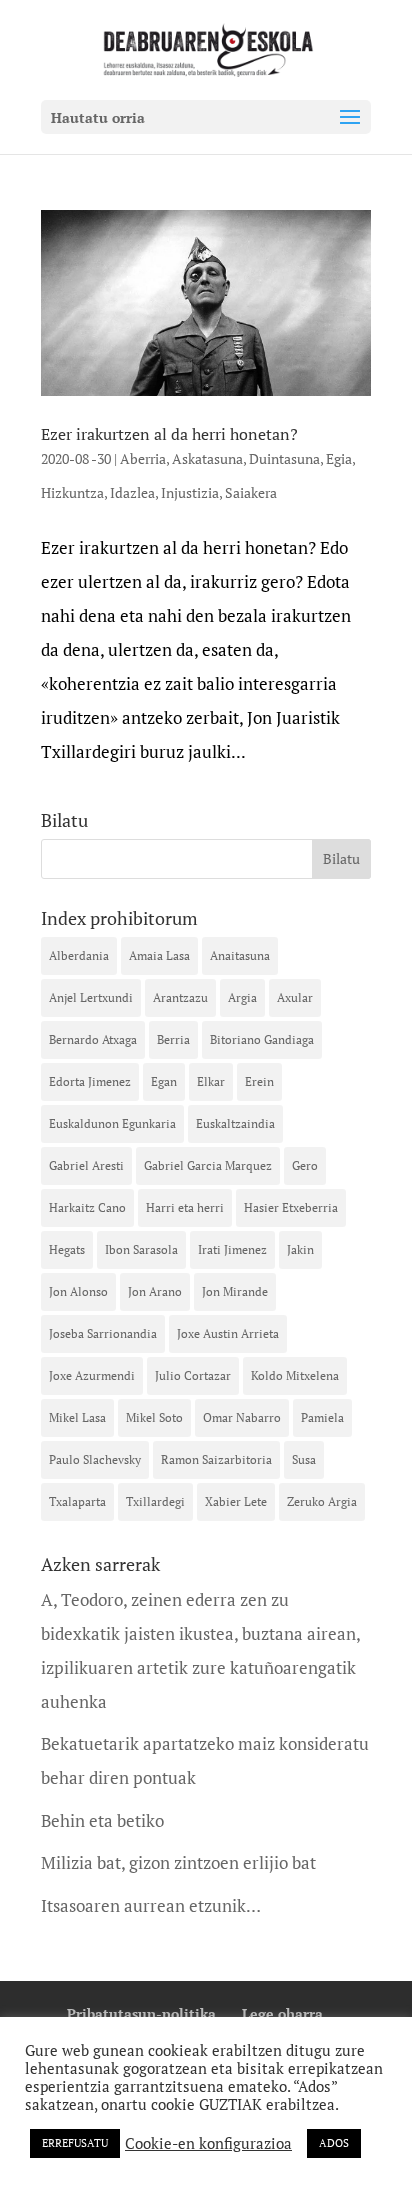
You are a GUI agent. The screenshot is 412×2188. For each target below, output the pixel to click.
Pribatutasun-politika (141, 2013)
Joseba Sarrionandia (103, 1333)
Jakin (300, 1249)
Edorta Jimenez (90, 1081)
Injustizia (190, 492)
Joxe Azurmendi (92, 1375)
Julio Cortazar (193, 1375)
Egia (339, 458)
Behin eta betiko (102, 1820)
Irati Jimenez (232, 1249)
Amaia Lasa (159, 955)
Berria (173, 1039)
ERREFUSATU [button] (75, 2143)
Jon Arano (155, 1291)
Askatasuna (207, 458)
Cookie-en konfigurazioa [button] (208, 2144)
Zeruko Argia (322, 1501)
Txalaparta (77, 1501)
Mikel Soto (154, 1417)
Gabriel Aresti (86, 1165)
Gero (305, 1165)
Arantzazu (180, 997)
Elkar (211, 1081)
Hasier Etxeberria (291, 1207)
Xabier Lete (236, 1501)
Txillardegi (155, 1501)
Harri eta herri (185, 1207)
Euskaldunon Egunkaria (112, 1123)
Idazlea (132, 492)
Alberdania (79, 955)
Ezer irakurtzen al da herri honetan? (169, 434)
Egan (164, 1081)
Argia (242, 997)
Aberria (143, 458)
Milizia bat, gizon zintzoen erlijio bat (178, 1862)
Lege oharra (282, 2013)
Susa (304, 1459)
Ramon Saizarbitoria (216, 1459)
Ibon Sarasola (141, 1249)
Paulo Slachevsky (95, 1459)
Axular (295, 997)
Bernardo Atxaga (93, 1039)
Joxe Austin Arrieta (228, 1333)
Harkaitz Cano (87, 1207)
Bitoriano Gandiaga (262, 1039)
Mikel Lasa (77, 1417)
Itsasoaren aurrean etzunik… (151, 1905)
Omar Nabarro (242, 1417)
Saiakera (251, 492)
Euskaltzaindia (235, 1123)
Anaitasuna (240, 955)
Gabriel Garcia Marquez (208, 1165)
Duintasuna (284, 458)
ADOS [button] (334, 2143)
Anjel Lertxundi (91, 997)
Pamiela (322, 1417)
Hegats (67, 1249)
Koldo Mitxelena (295, 1375)
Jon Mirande (235, 1291)
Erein (259, 1081)
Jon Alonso (78, 1291)
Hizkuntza (72, 492)
